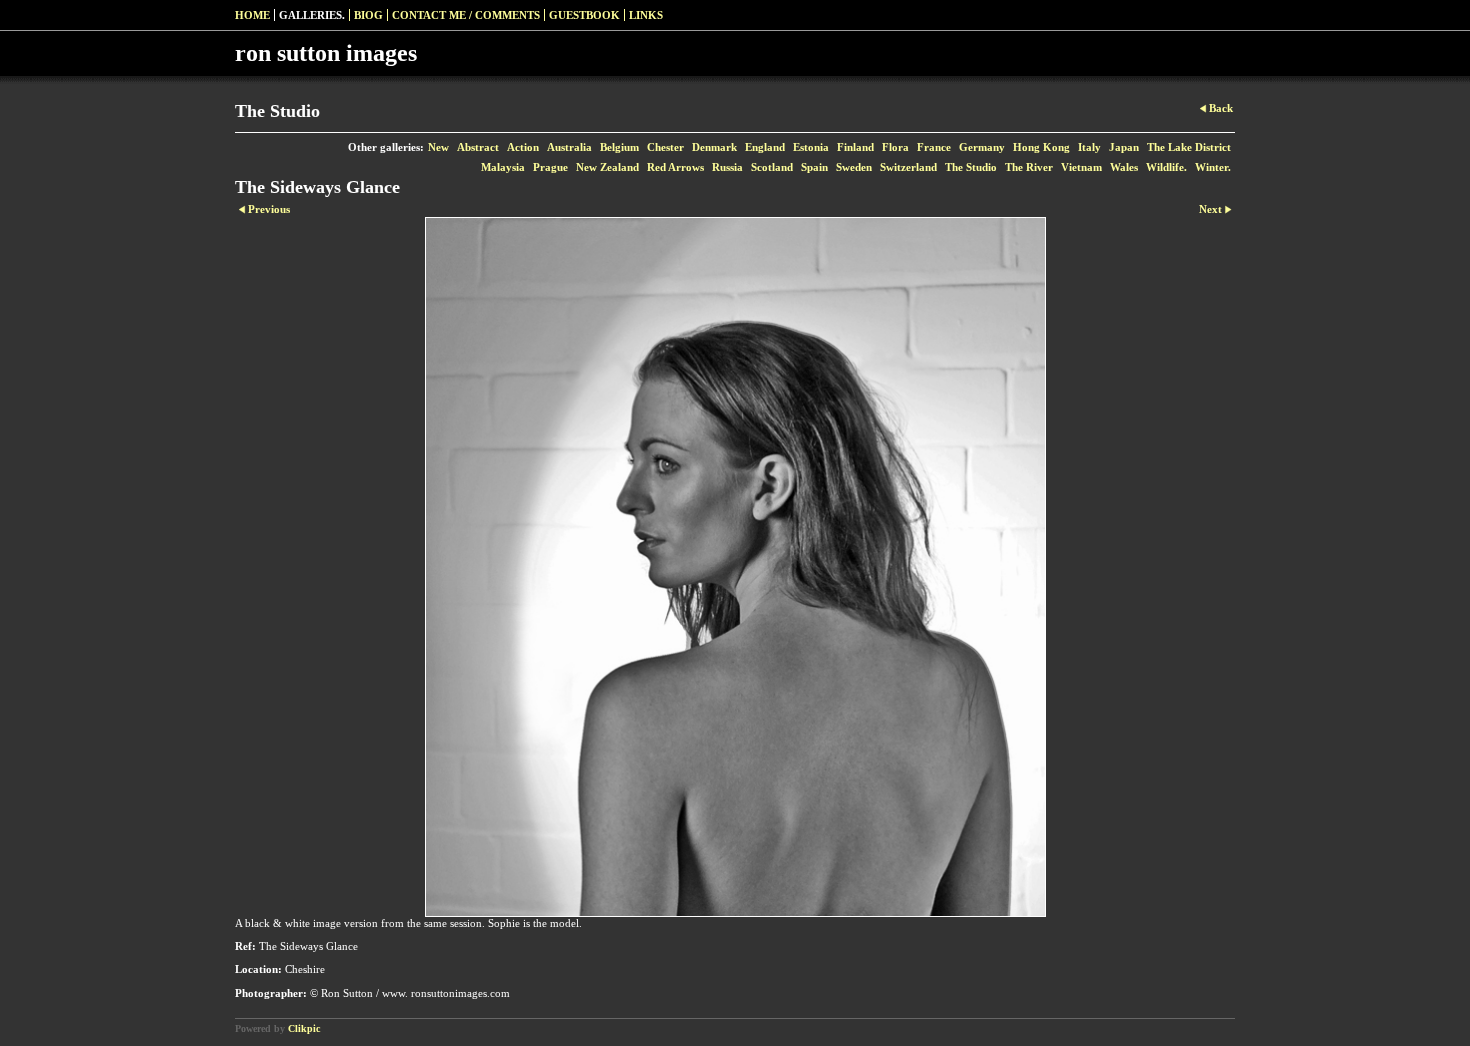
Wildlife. (1166, 167)
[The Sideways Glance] (735, 567)
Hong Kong (1041, 147)
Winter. (1213, 167)
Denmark (714, 147)
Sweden (854, 167)
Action (523, 147)
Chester (665, 147)
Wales (1124, 167)
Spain (814, 167)
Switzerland (908, 167)
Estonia (811, 147)
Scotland (772, 167)
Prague (550, 167)
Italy (1089, 147)
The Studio (971, 167)
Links (646, 15)
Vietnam (1081, 167)
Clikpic (304, 1028)
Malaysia (503, 167)
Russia (727, 167)
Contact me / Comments (466, 15)
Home (252, 15)
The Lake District (1189, 147)
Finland (855, 147)
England (765, 147)
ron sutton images (326, 53)
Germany (982, 147)
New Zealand (607, 167)
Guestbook (584, 15)
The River (1029, 167)
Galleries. (312, 15)
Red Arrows (675, 167)
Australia (569, 147)
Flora (895, 147)
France (934, 147)
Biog (368, 15)
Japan (1124, 147)
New (438, 147)
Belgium (619, 147)
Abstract (478, 147)
